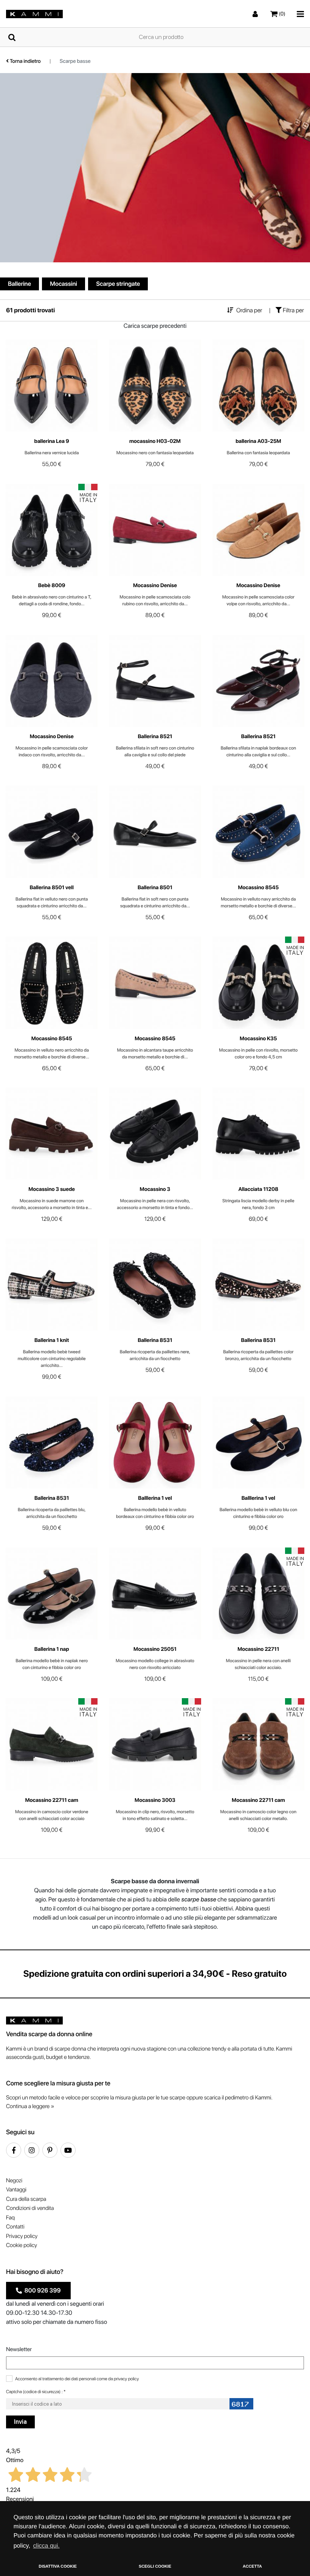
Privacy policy (22, 2236)
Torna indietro (25, 61)
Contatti (15, 2227)
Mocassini (64, 284)
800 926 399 (41, 2290)
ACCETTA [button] (252, 2567)
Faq (10, 2218)
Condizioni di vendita (30, 2208)
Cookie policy (22, 2245)
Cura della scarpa (26, 2199)
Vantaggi (16, 2190)
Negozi (14, 2180)
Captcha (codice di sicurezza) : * (36, 2392)
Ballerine (19, 284)
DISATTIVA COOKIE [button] (58, 2567)
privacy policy (126, 2379)
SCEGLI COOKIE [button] (155, 2567)
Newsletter (19, 2349)
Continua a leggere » (30, 2106)
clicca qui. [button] (46, 2546)
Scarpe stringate (118, 284)
